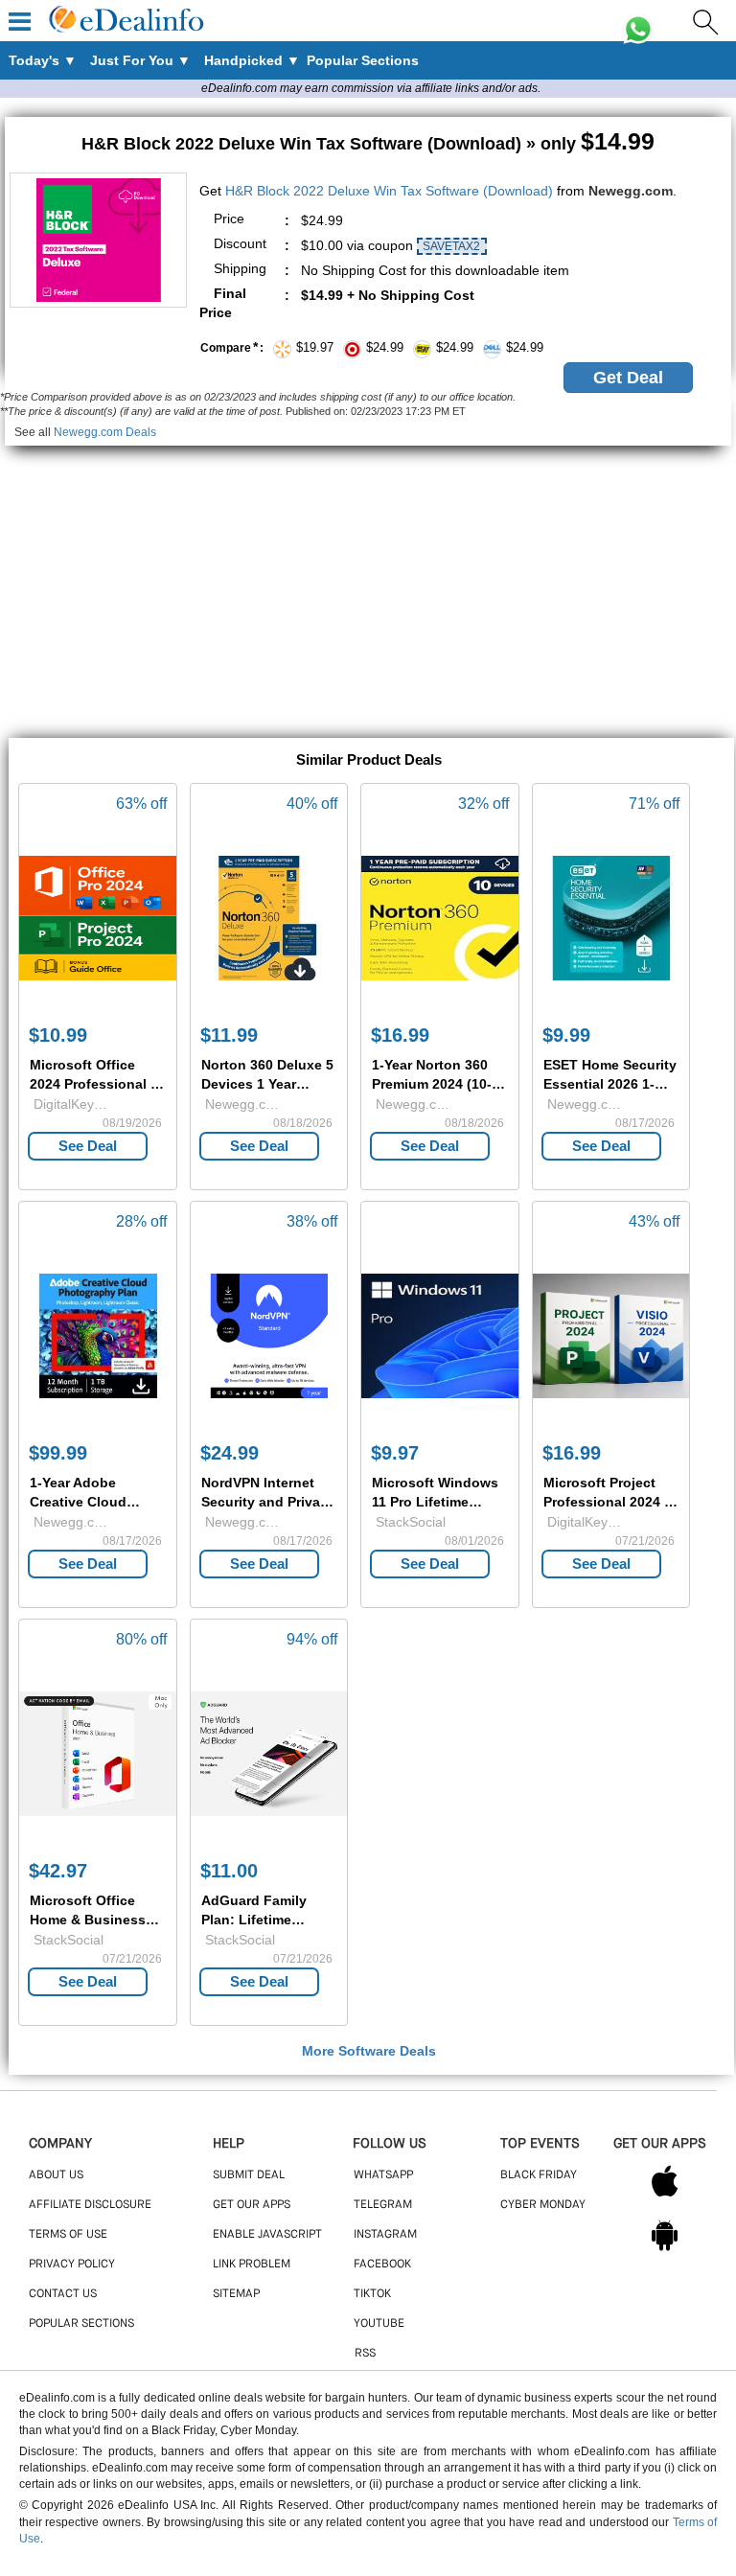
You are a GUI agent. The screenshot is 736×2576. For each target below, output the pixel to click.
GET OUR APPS (252, 2205)
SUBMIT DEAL (249, 2175)
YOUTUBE (379, 2324)
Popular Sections (81, 2324)
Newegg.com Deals (105, 432)
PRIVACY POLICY (72, 2265)
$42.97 (58, 1871)
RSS (365, 2354)
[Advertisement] (368, 580)
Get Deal (628, 378)
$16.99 (400, 1035)
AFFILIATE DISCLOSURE (90, 2205)
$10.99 (58, 1035)
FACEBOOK (382, 2265)
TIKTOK (372, 2294)
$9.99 (566, 1035)
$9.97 (395, 1453)
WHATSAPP (383, 2175)
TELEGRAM (383, 2205)
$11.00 (229, 1871)
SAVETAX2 (451, 246)
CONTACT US (63, 2294)
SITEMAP (236, 2294)
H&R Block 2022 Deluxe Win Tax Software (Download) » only (368, 144)
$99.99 (58, 1453)
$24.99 (230, 1453)
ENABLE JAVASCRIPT (267, 2235)
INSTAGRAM (385, 2235)
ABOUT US (56, 2175)
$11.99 (229, 1035)
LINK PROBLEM (252, 2265)
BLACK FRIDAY (539, 2175)
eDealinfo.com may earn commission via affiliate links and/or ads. (371, 88)
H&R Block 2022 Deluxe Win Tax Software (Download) (389, 191)
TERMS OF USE (68, 2235)
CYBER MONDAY (543, 2205)
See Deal (88, 1146)
